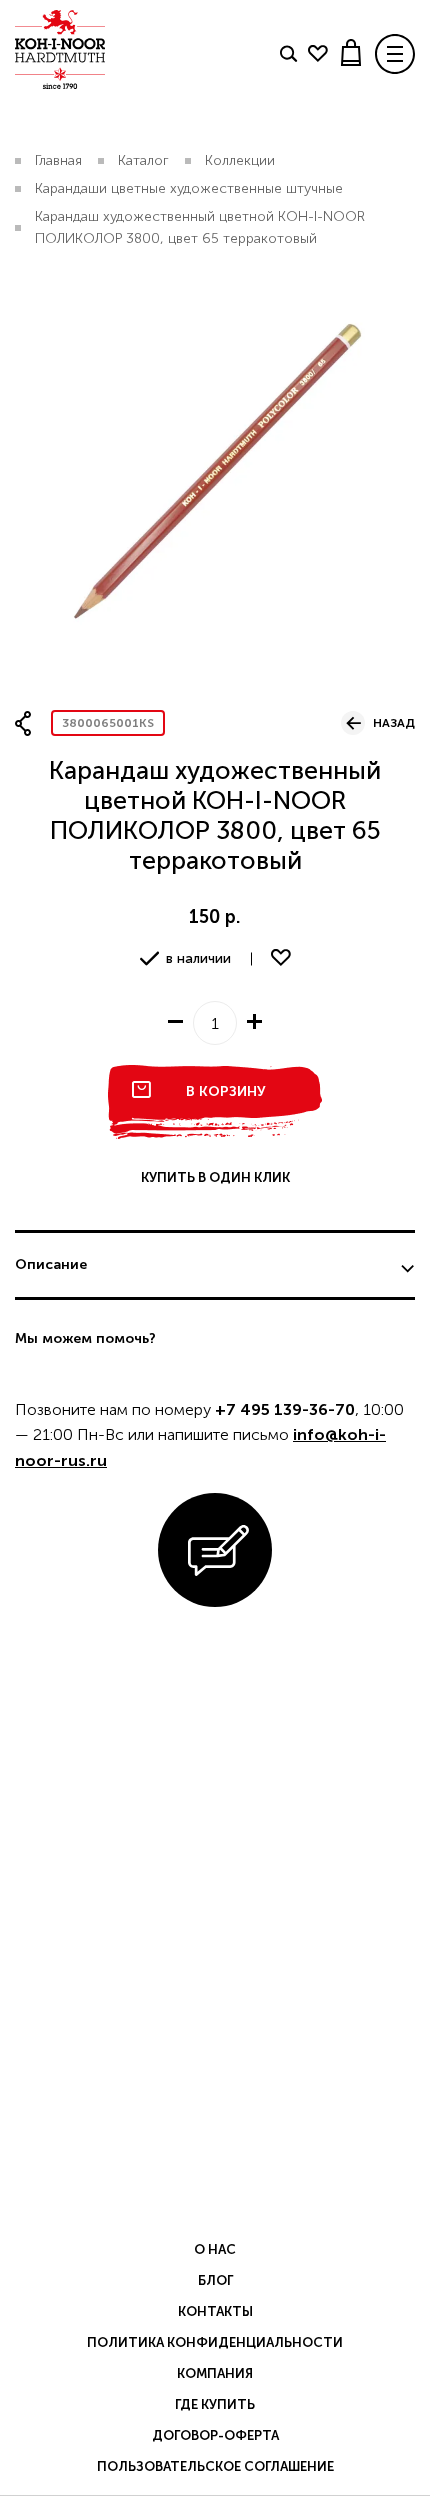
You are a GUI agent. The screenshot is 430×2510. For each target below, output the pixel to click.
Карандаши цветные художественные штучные (189, 188)
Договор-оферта (215, 2435)
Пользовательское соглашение (215, 2466)
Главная (58, 160)
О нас (215, 2249)
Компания (215, 2373)
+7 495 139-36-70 (285, 1409)
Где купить (215, 2404)
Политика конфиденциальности (215, 2342)
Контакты (215, 2311)
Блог (215, 2280)
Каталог (143, 160)
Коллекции (240, 160)
